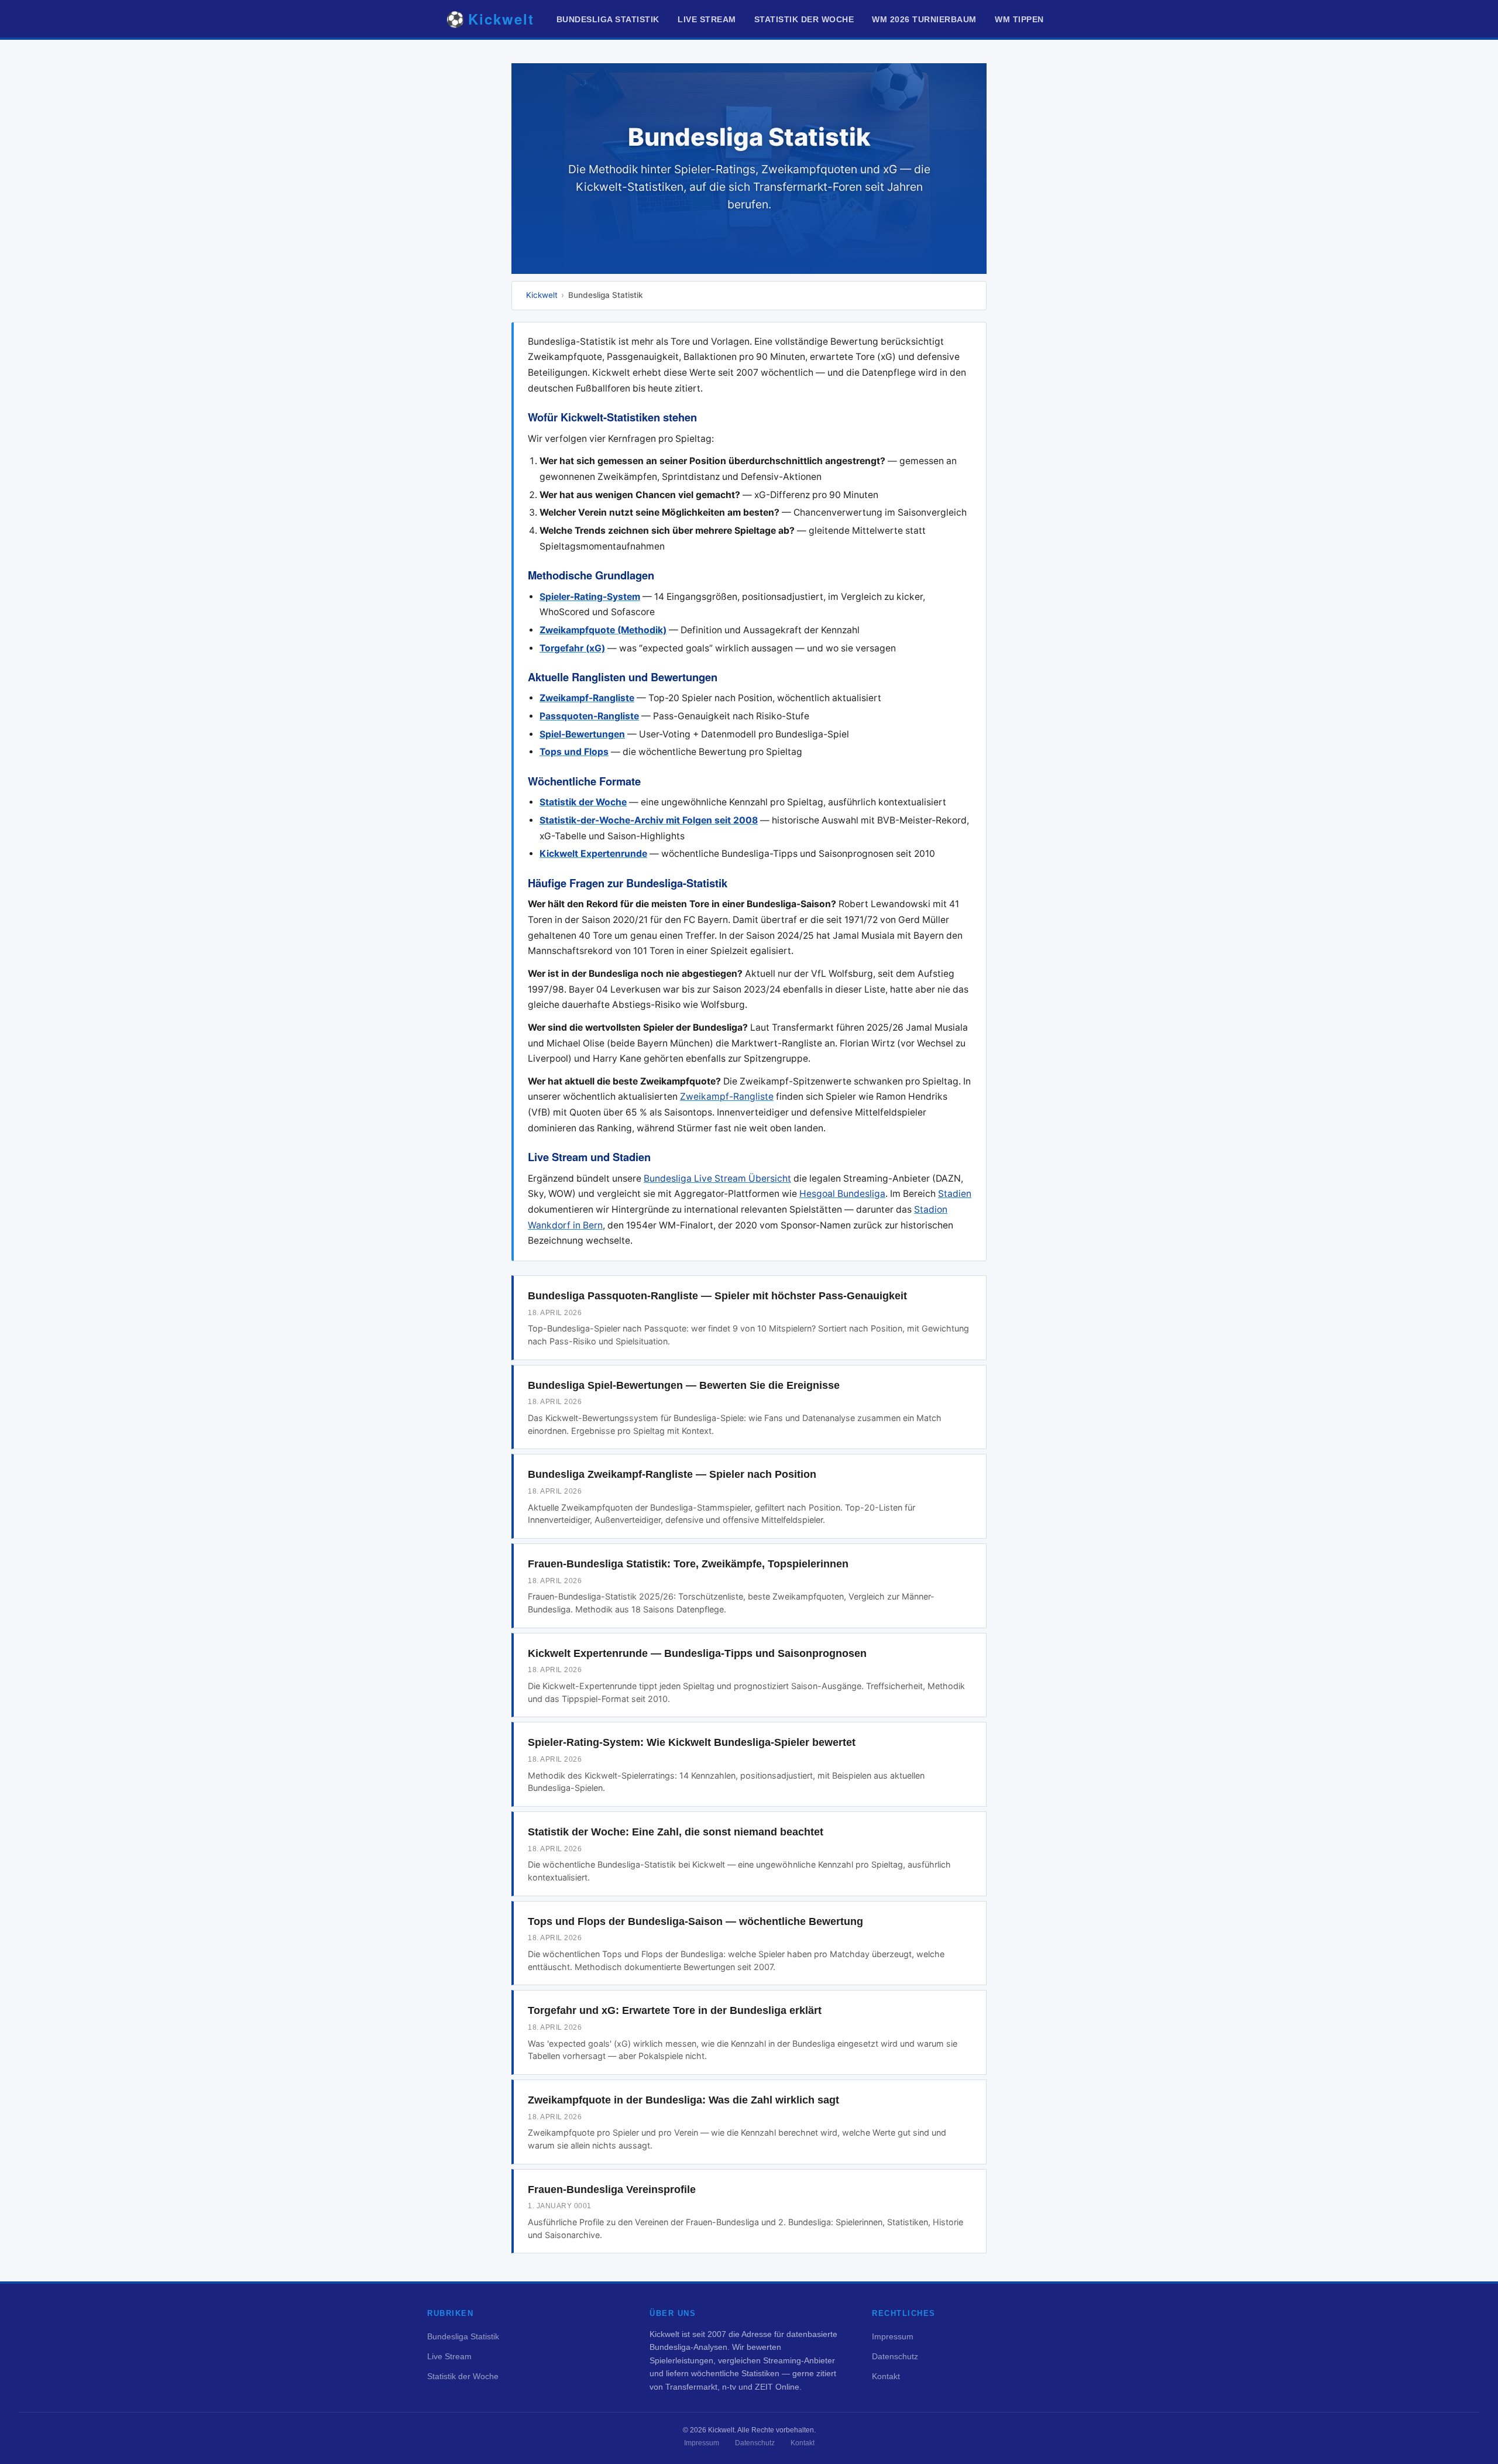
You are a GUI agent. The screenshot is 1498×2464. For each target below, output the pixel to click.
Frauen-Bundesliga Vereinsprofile (612, 2190)
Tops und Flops (574, 752)
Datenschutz (895, 2356)
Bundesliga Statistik (608, 20)
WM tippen (1019, 20)
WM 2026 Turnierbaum (924, 20)
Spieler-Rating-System (590, 597)
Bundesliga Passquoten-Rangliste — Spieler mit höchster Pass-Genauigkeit (717, 1296)
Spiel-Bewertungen (582, 734)
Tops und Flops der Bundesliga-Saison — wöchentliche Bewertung (695, 1921)
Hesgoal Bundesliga (842, 1194)
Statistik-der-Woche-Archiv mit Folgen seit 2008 (649, 820)
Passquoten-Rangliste (589, 716)
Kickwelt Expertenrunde (593, 854)
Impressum (893, 2336)
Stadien (955, 1194)
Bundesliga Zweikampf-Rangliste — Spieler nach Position (672, 1474)
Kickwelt (542, 295)
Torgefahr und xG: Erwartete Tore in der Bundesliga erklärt (675, 2010)
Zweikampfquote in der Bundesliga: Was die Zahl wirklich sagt (683, 2100)
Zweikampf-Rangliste (587, 698)
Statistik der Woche (804, 20)
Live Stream (707, 20)
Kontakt (886, 2376)
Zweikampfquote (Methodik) (603, 630)
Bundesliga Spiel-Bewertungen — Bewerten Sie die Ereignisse (684, 1385)
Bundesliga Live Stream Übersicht (717, 1178)
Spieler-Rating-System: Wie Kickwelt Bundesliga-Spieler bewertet (692, 1742)
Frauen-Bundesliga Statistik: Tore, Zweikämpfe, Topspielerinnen (688, 1564)
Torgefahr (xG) (572, 648)
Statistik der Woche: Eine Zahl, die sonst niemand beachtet (676, 1832)
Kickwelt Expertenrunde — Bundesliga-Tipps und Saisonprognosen (697, 1653)
